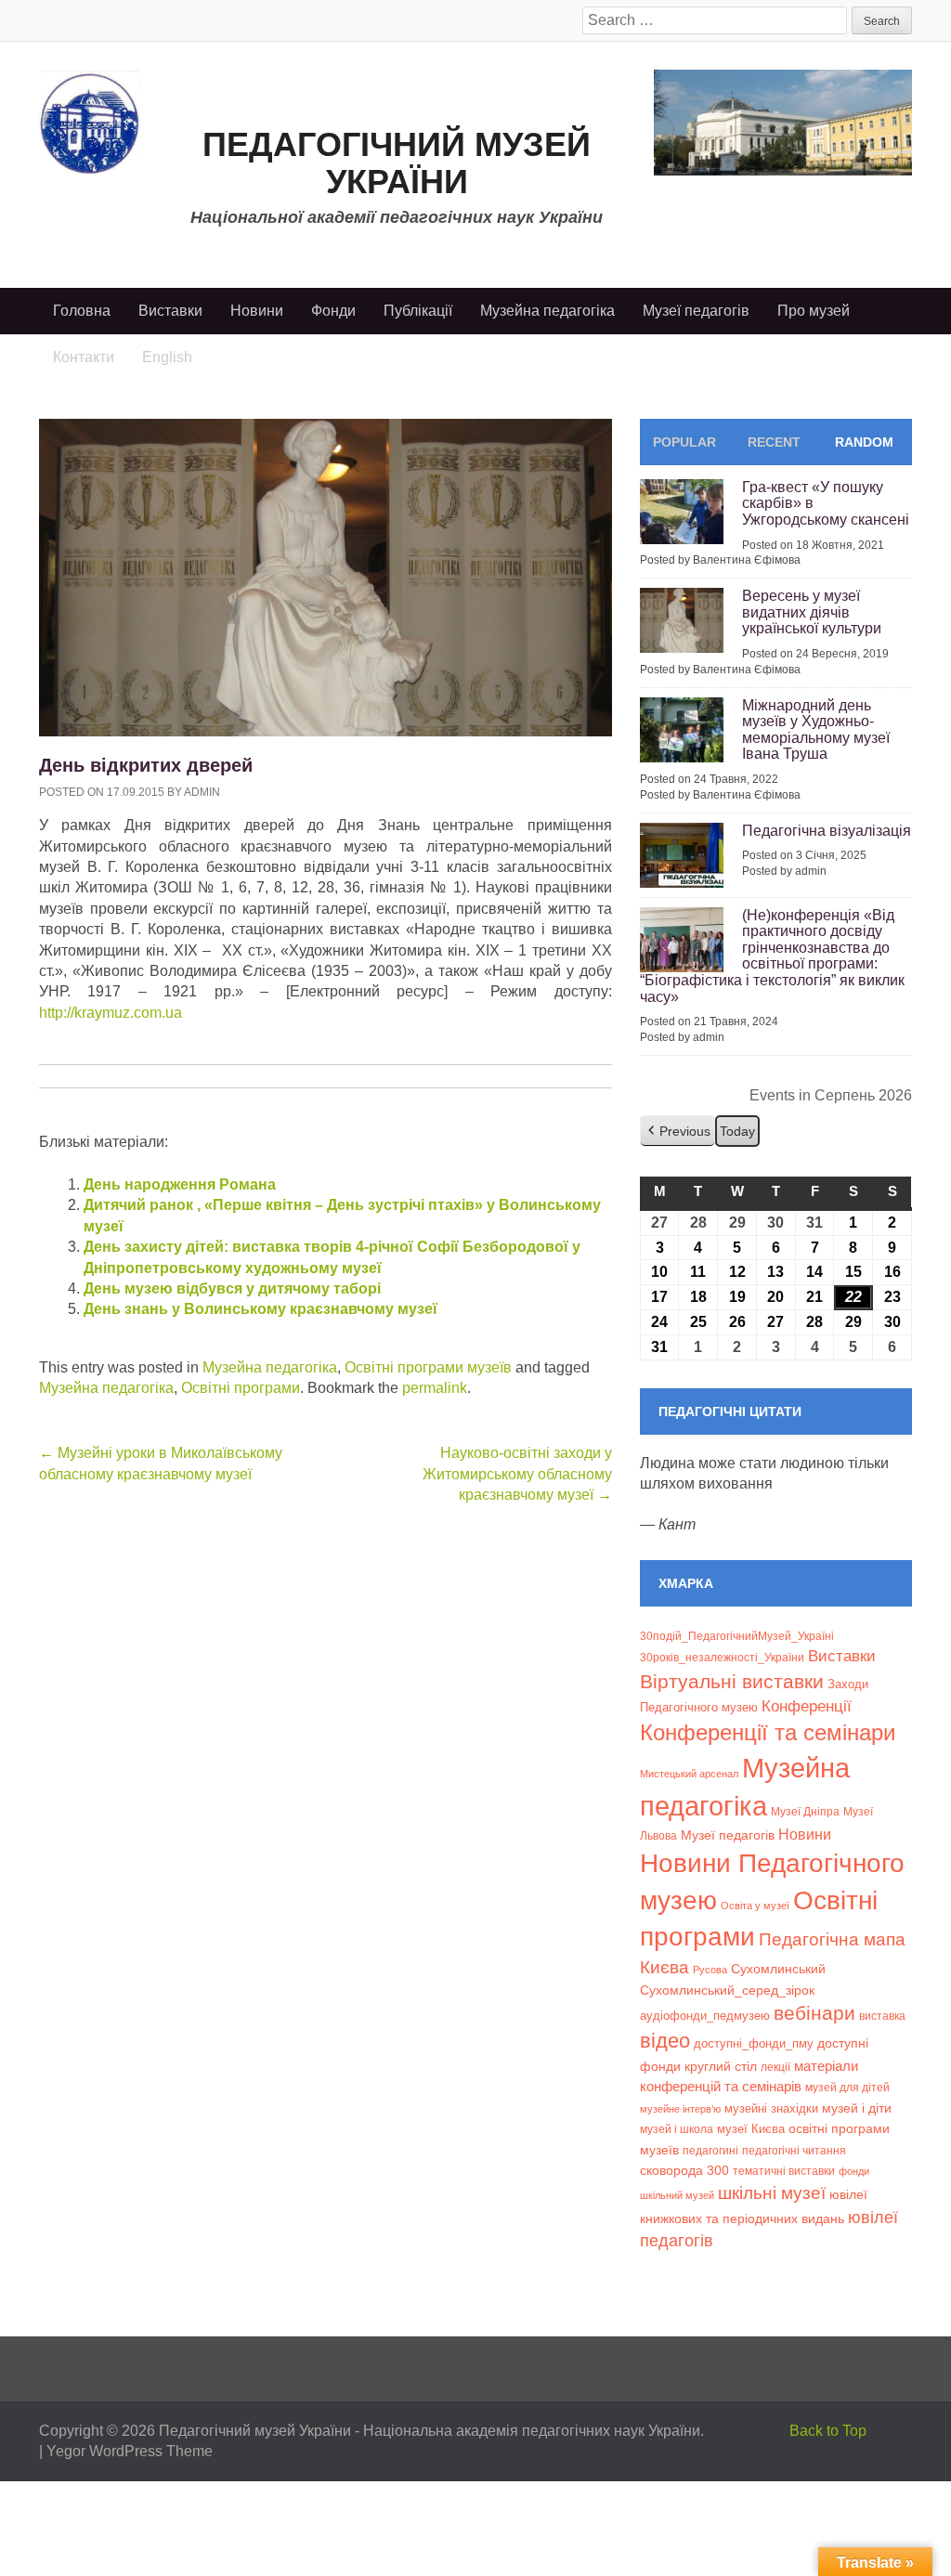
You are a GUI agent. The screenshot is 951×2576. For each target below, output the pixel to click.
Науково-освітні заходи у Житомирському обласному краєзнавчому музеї (517, 1474)
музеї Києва (751, 2129)
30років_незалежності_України (722, 1658)
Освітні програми (241, 1388)
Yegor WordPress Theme (130, 2451)
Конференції (807, 1706)
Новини (257, 311)
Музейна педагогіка (547, 311)
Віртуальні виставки (732, 1681)
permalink (435, 1388)
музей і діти (857, 2108)
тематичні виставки (784, 2171)
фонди (854, 2171)
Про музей (814, 311)
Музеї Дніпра (805, 1811)
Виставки (170, 311)
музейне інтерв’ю (680, 2109)
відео (665, 2041)
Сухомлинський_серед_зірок (727, 1990)
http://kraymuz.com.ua (111, 1013)
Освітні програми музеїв (428, 1367)
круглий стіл (721, 2066)
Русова (710, 1970)
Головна (82, 311)
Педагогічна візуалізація (827, 831)
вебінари (814, 2013)
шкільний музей (677, 2195)
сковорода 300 (684, 2171)
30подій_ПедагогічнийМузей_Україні (737, 1636)
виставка (882, 2016)
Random (864, 442)
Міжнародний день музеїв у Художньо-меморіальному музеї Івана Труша (816, 730)
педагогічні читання (794, 2151)
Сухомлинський (778, 1969)
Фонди (333, 311)
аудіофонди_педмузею (705, 2016)
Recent (774, 442)
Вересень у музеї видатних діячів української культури (812, 612)
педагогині (710, 2150)
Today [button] (737, 1131)
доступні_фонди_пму (754, 2043)
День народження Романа (180, 1184)
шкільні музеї (772, 2192)
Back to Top (828, 2431)
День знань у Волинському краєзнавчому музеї (261, 1309)
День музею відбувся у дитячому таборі (232, 1288)
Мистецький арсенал (689, 1774)
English (167, 357)
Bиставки (842, 1656)
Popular (684, 442)
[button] (677, 1132)
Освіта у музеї (755, 1906)
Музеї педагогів (696, 311)
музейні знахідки (771, 2108)
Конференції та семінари (768, 1732)
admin (202, 792)
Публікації (418, 311)
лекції (775, 2067)
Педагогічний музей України (397, 163)
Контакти (84, 357)
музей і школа (677, 2129)
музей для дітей (847, 2087)
